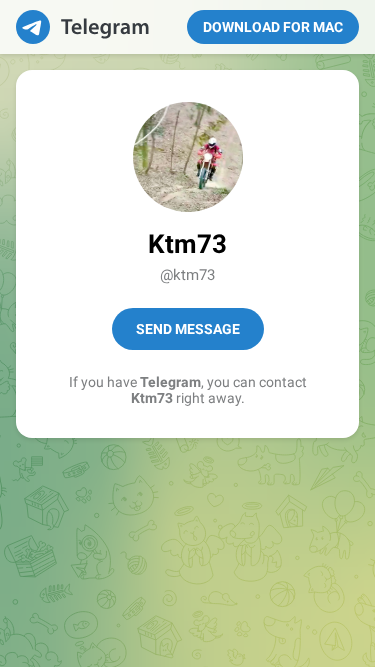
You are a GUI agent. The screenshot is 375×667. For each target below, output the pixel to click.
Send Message (188, 329)
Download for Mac (273, 27)
